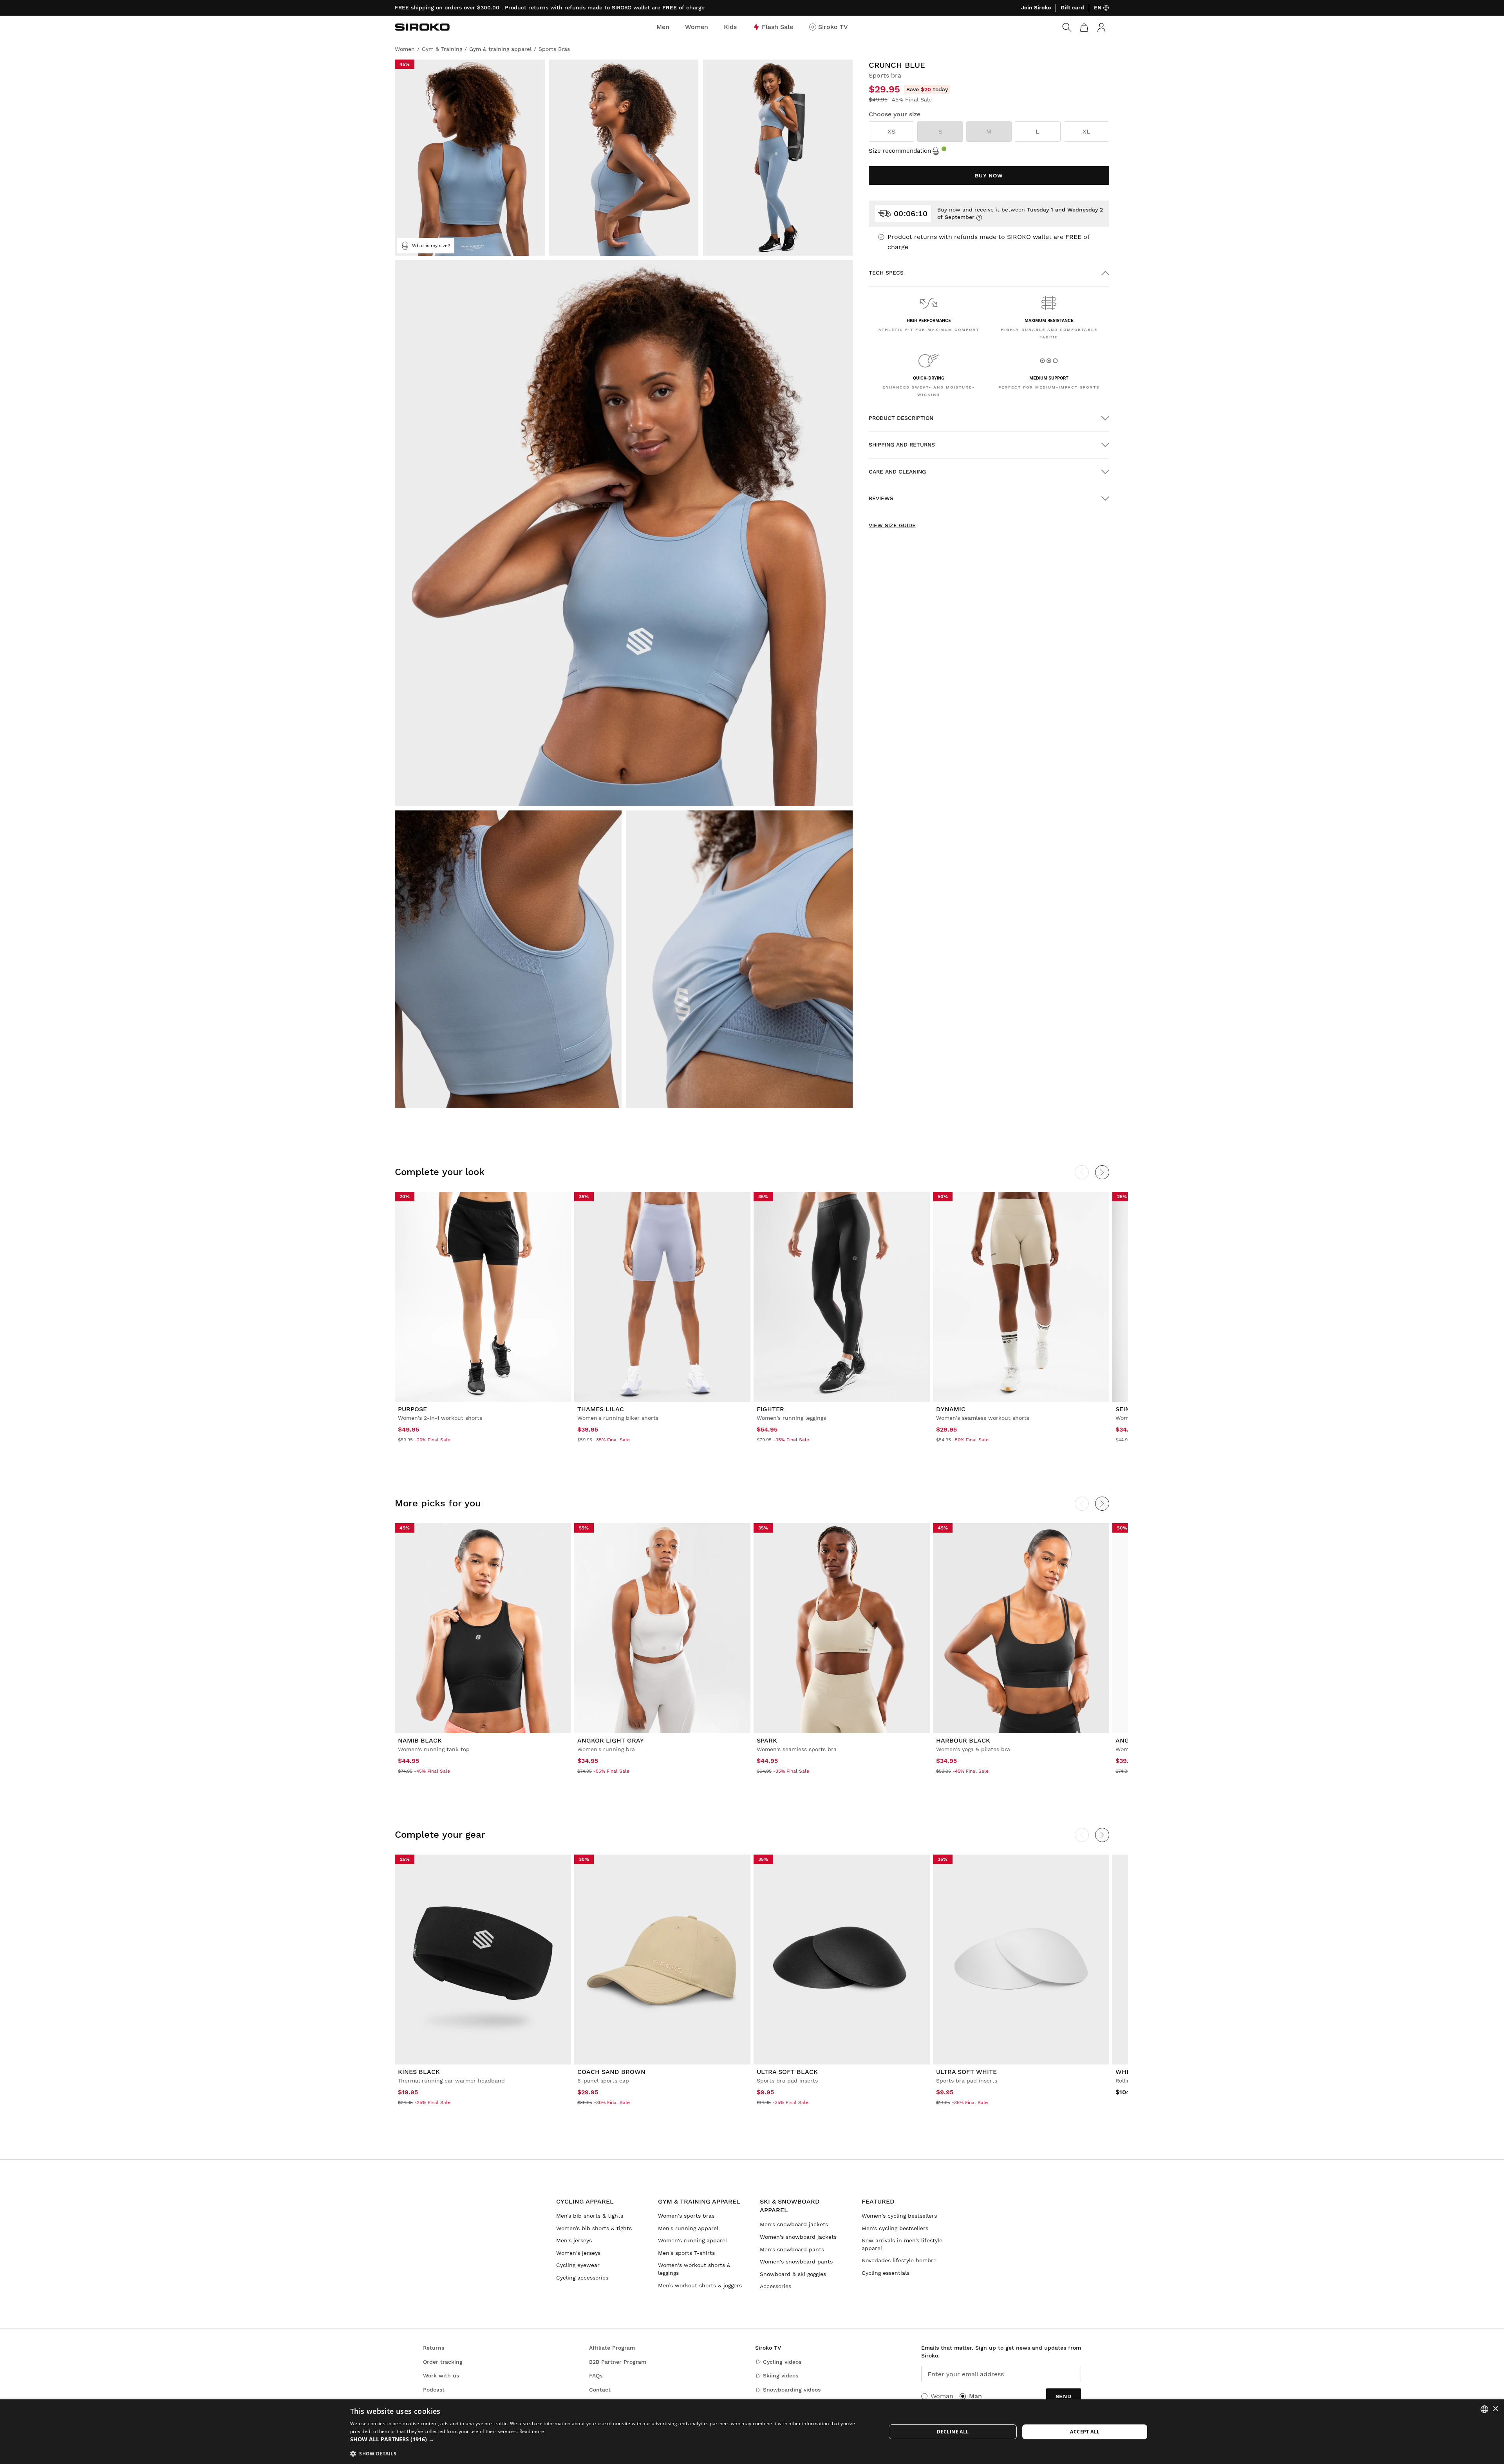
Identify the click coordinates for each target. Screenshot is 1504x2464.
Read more (532, 2431)
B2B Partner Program (618, 2362)
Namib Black (420, 1740)
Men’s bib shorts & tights (590, 2216)
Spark (767, 1740)
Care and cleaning (897, 472)
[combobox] (1484, 2409)
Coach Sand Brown (611, 2072)
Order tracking (443, 2362)
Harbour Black (963, 1740)
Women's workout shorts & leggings (694, 2269)
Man (975, 2396)
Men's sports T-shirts (686, 2253)
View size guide (892, 525)
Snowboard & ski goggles (793, 2274)
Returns (434, 2348)
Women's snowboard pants (796, 2262)
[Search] (1067, 27)
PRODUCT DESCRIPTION (901, 418)
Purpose (412, 1409)
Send (1064, 2396)
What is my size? (431, 246)
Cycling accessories (582, 2278)
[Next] (1102, 1172)
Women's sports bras (686, 2216)
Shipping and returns (902, 445)
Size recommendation (900, 151)
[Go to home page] (422, 27)
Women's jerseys (578, 2253)
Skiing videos (781, 2375)
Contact (600, 2390)
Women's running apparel (692, 2240)
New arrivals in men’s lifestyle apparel (902, 2244)
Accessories (775, 2286)
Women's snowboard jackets (798, 2237)
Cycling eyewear (578, 2265)
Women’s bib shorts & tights (594, 2228)
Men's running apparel (688, 2228)
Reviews (881, 498)
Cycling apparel (585, 2201)
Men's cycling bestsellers (895, 2228)
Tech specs (886, 273)
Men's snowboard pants (792, 2249)
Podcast (434, 2390)
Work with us (441, 2375)
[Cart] (1084, 27)
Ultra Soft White (966, 2072)
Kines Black (419, 2072)
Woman (942, 2396)
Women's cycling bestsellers (899, 2216)
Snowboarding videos (792, 2390)
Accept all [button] (1085, 2432)
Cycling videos (782, 2362)
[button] (610, 2439)
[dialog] (752, 2432)
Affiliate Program (612, 2348)
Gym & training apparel (699, 2201)
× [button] (1495, 2409)
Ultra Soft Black (787, 2072)
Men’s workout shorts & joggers (700, 2285)
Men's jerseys (574, 2240)
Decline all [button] (953, 2432)
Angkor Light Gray (611, 1740)
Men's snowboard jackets (794, 2224)
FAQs (596, 2375)
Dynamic (951, 1409)
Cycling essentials (886, 2273)
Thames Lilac (601, 1409)
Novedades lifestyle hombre (899, 2260)
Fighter (770, 1409)
